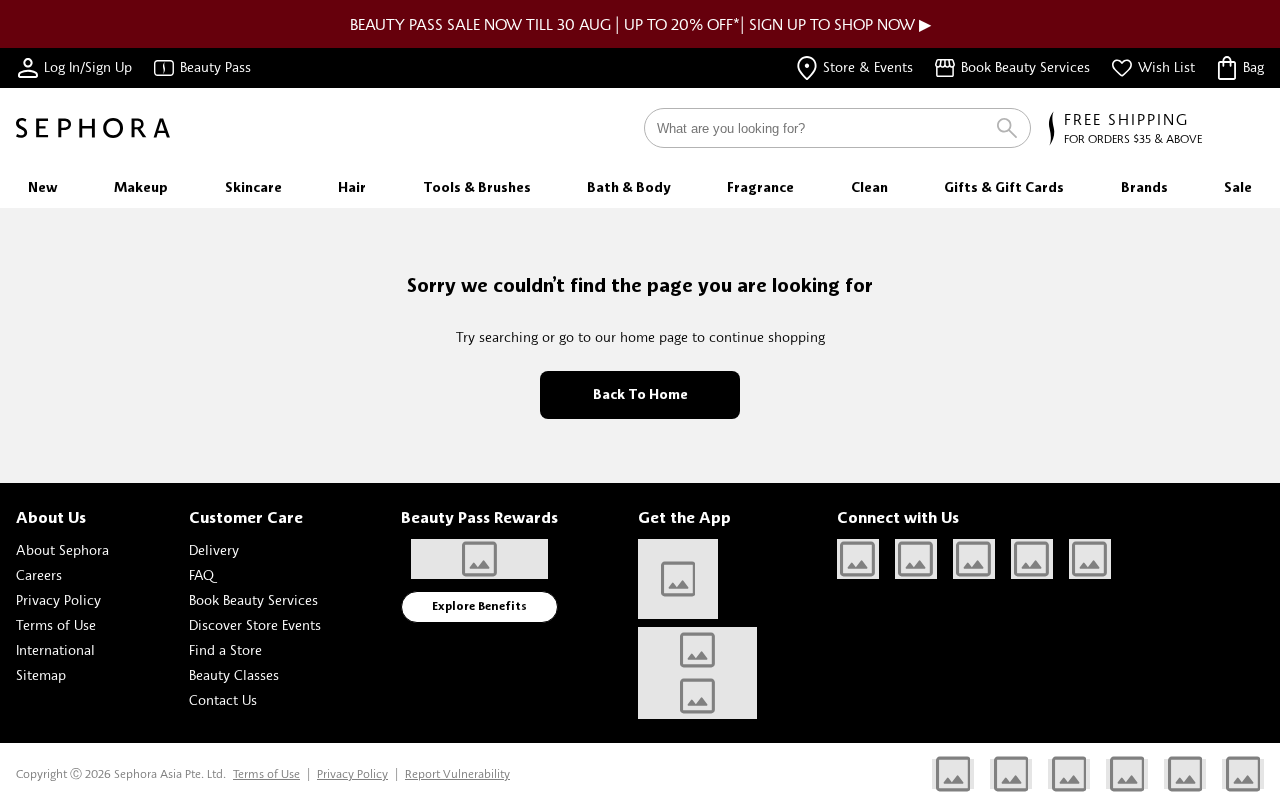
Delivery (214, 549)
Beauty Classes (234, 674)
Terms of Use (56, 624)
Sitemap (41, 674)
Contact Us (223, 699)
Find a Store (225, 649)
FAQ (201, 574)
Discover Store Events (255, 624)
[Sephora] (93, 128)
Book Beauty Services (253, 599)
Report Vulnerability (457, 773)
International (55, 649)
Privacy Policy (58, 599)
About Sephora (62, 549)
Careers (39, 574)
